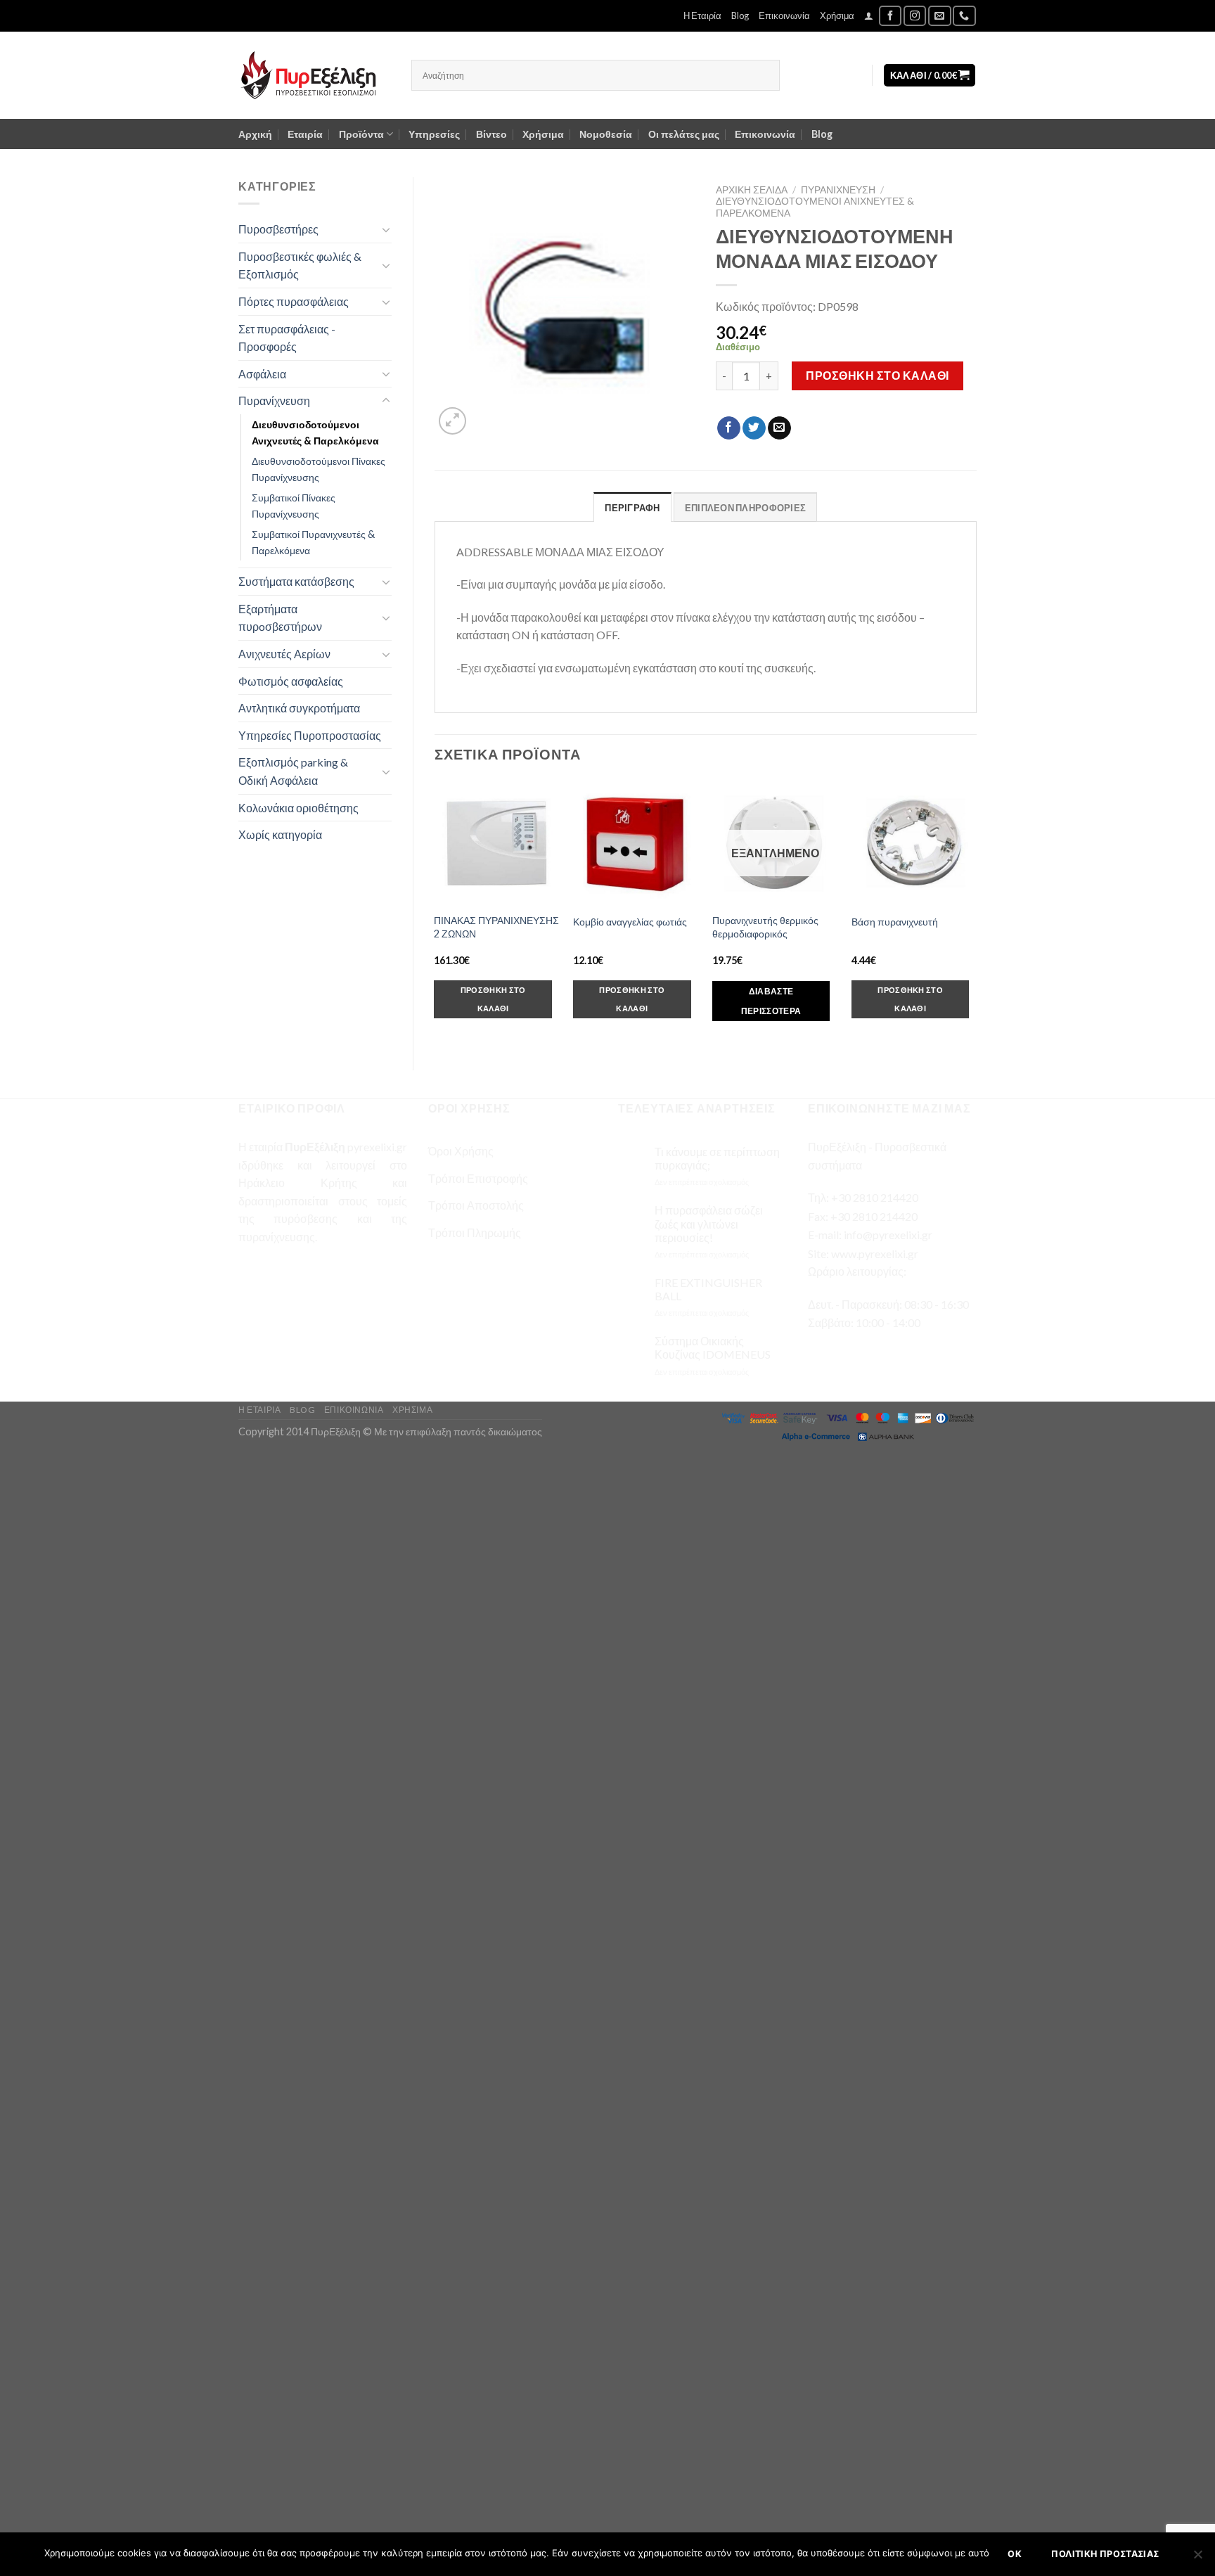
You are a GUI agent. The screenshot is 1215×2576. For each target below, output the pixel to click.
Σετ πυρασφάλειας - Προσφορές (287, 338)
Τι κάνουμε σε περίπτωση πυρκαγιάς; (717, 1158)
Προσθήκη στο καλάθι (877, 375)
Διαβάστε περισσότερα (771, 1001)
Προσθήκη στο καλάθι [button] (493, 999)
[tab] (632, 507)
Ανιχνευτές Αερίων (284, 654)
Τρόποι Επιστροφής (478, 1178)
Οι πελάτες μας (684, 134)
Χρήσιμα (837, 15)
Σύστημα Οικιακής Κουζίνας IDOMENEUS (713, 1347)
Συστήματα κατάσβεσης (296, 581)
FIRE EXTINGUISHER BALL (708, 1289)
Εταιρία (305, 134)
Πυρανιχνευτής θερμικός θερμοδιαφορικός (765, 927)
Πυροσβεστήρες (278, 229)
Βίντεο (491, 134)
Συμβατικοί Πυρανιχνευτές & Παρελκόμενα (313, 542)
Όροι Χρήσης (461, 1151)
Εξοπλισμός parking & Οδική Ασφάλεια (293, 771)
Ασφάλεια (262, 374)
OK (1015, 2554)
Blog (740, 15)
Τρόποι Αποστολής (476, 1205)
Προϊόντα (361, 134)
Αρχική (255, 134)
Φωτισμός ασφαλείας (291, 681)
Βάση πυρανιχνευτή (895, 922)
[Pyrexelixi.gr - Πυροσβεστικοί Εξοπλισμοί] (314, 75)
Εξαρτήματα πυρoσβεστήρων (280, 618)
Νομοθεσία (606, 134)
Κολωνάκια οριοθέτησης (298, 808)
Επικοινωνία (784, 15)
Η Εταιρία (702, 15)
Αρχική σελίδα (752, 190)
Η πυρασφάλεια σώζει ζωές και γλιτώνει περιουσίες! (709, 1223)
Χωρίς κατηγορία (280, 834)
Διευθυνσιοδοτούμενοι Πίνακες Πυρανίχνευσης (319, 469)
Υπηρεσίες (434, 134)
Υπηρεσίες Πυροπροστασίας (310, 735)
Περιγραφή (632, 508)
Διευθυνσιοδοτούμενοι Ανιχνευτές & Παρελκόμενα (315, 432)
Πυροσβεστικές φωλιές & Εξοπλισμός (300, 265)
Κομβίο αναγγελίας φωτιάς (630, 922)
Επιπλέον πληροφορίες (745, 508)
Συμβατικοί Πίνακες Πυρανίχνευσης (294, 506)
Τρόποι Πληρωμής (475, 1232)
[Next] (976, 913)
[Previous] (435, 913)
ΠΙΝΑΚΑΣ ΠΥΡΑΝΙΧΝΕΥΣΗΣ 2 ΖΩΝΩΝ (496, 927)
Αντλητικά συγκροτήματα (299, 708)
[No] (1197, 2558)
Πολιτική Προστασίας (1105, 2554)
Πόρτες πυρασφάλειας (294, 301)
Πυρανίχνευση (274, 401)
